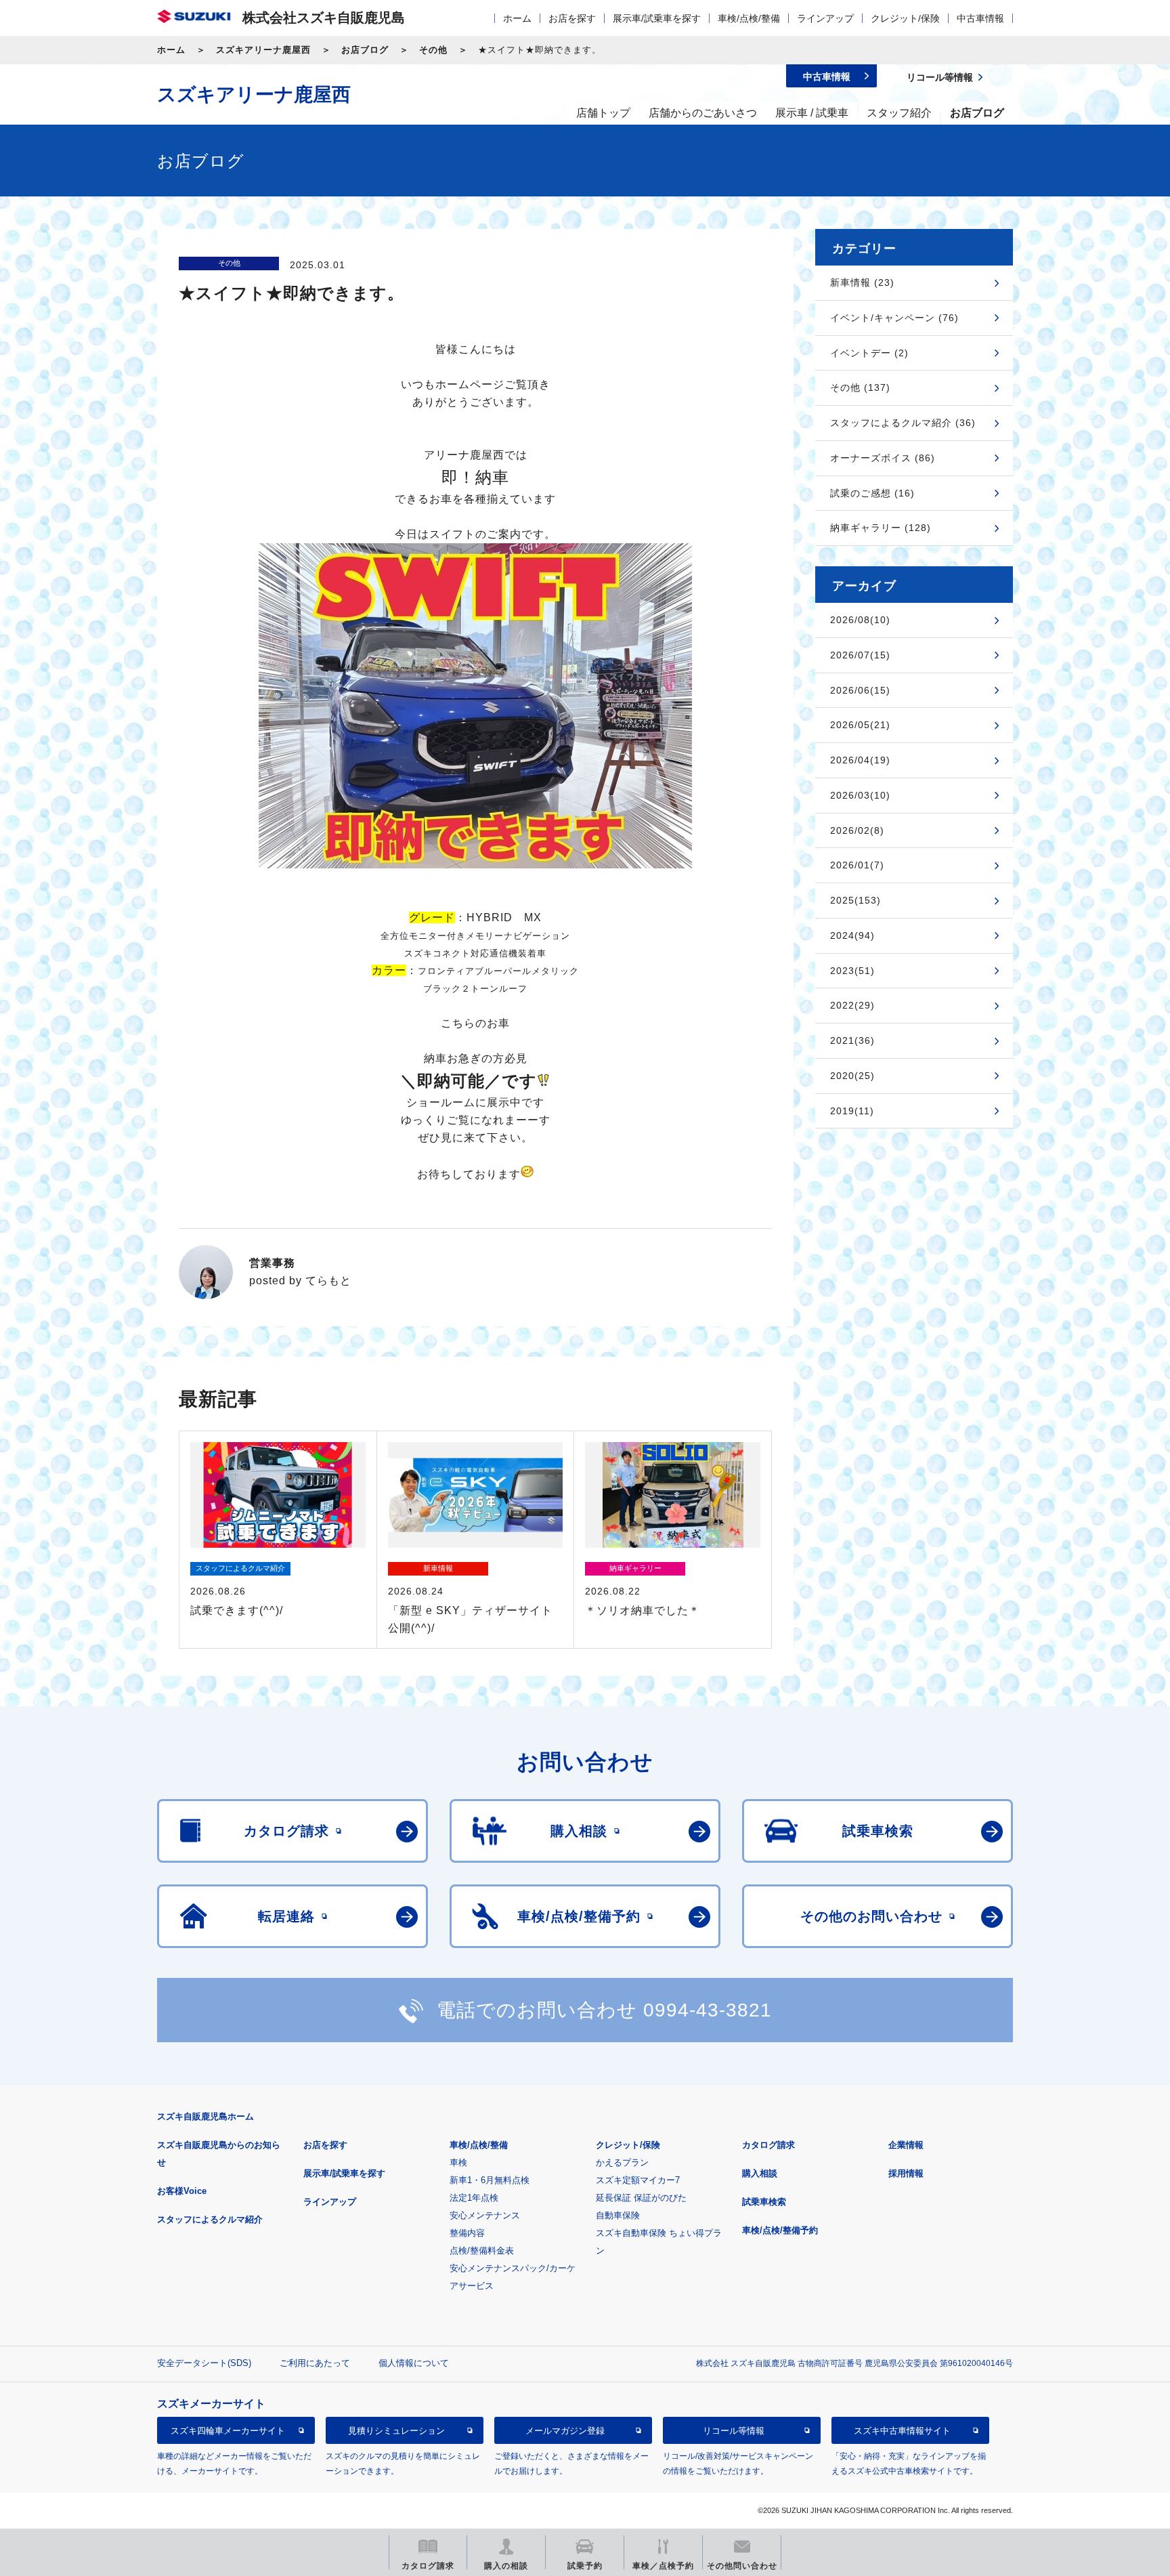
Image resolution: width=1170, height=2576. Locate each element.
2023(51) (852, 971)
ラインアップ (825, 18)
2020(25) (852, 1076)
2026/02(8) (857, 830)
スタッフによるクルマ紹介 (210, 2219)
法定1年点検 (474, 2198)
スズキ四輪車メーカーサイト (228, 2430)
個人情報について (414, 2363)
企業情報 (906, 2145)
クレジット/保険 (905, 18)
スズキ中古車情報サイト (902, 2430)
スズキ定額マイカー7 (638, 2180)
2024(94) (852, 935)
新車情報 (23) (862, 282)
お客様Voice (182, 2191)
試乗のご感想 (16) (872, 493)
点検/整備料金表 (482, 2251)
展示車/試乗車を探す (657, 18)
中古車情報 (980, 18)
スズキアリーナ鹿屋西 (263, 50)
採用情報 (906, 2173)
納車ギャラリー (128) (881, 528)
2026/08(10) (860, 620)
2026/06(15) (860, 690)
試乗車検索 (764, 2202)
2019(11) (852, 1111)
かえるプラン (622, 2162)
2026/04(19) (860, 760)
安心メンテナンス (485, 2215)
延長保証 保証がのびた (641, 2198)
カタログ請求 (768, 2145)
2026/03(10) (860, 795)
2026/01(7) (857, 865)
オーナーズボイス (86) (883, 458)
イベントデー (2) (869, 353)
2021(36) (852, 1040)
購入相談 (760, 2173)
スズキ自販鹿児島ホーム (205, 2116)
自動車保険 (618, 2215)
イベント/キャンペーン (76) (894, 318)
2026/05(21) (860, 725)
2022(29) (852, 1005)
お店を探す (572, 18)
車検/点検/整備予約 (780, 2230)
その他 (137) (860, 387)
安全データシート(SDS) (204, 2363)
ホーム (517, 18)
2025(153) (855, 900)
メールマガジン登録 (565, 2430)
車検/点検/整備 (749, 18)
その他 (433, 50)
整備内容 (467, 2233)
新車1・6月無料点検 (490, 2180)
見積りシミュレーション (396, 2430)
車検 (458, 2162)
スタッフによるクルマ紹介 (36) (903, 423)
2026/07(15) (860, 655)
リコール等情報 (734, 2430)
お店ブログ (365, 50)
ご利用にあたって (315, 2363)
